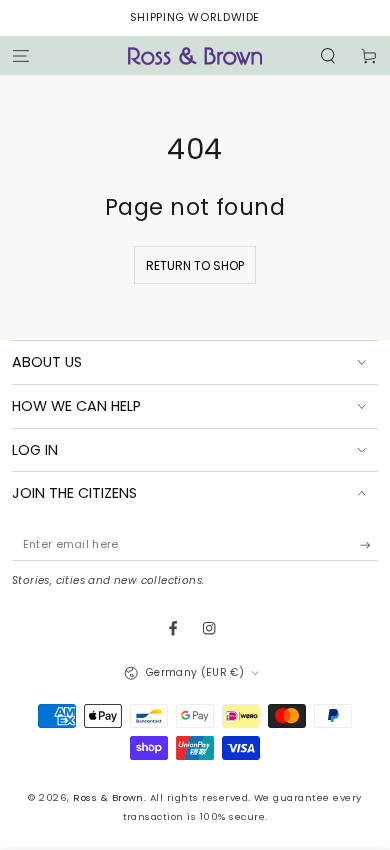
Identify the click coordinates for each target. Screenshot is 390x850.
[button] (328, 55)
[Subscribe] (369, 544)
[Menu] (21, 55)
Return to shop (195, 265)
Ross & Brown (108, 797)
